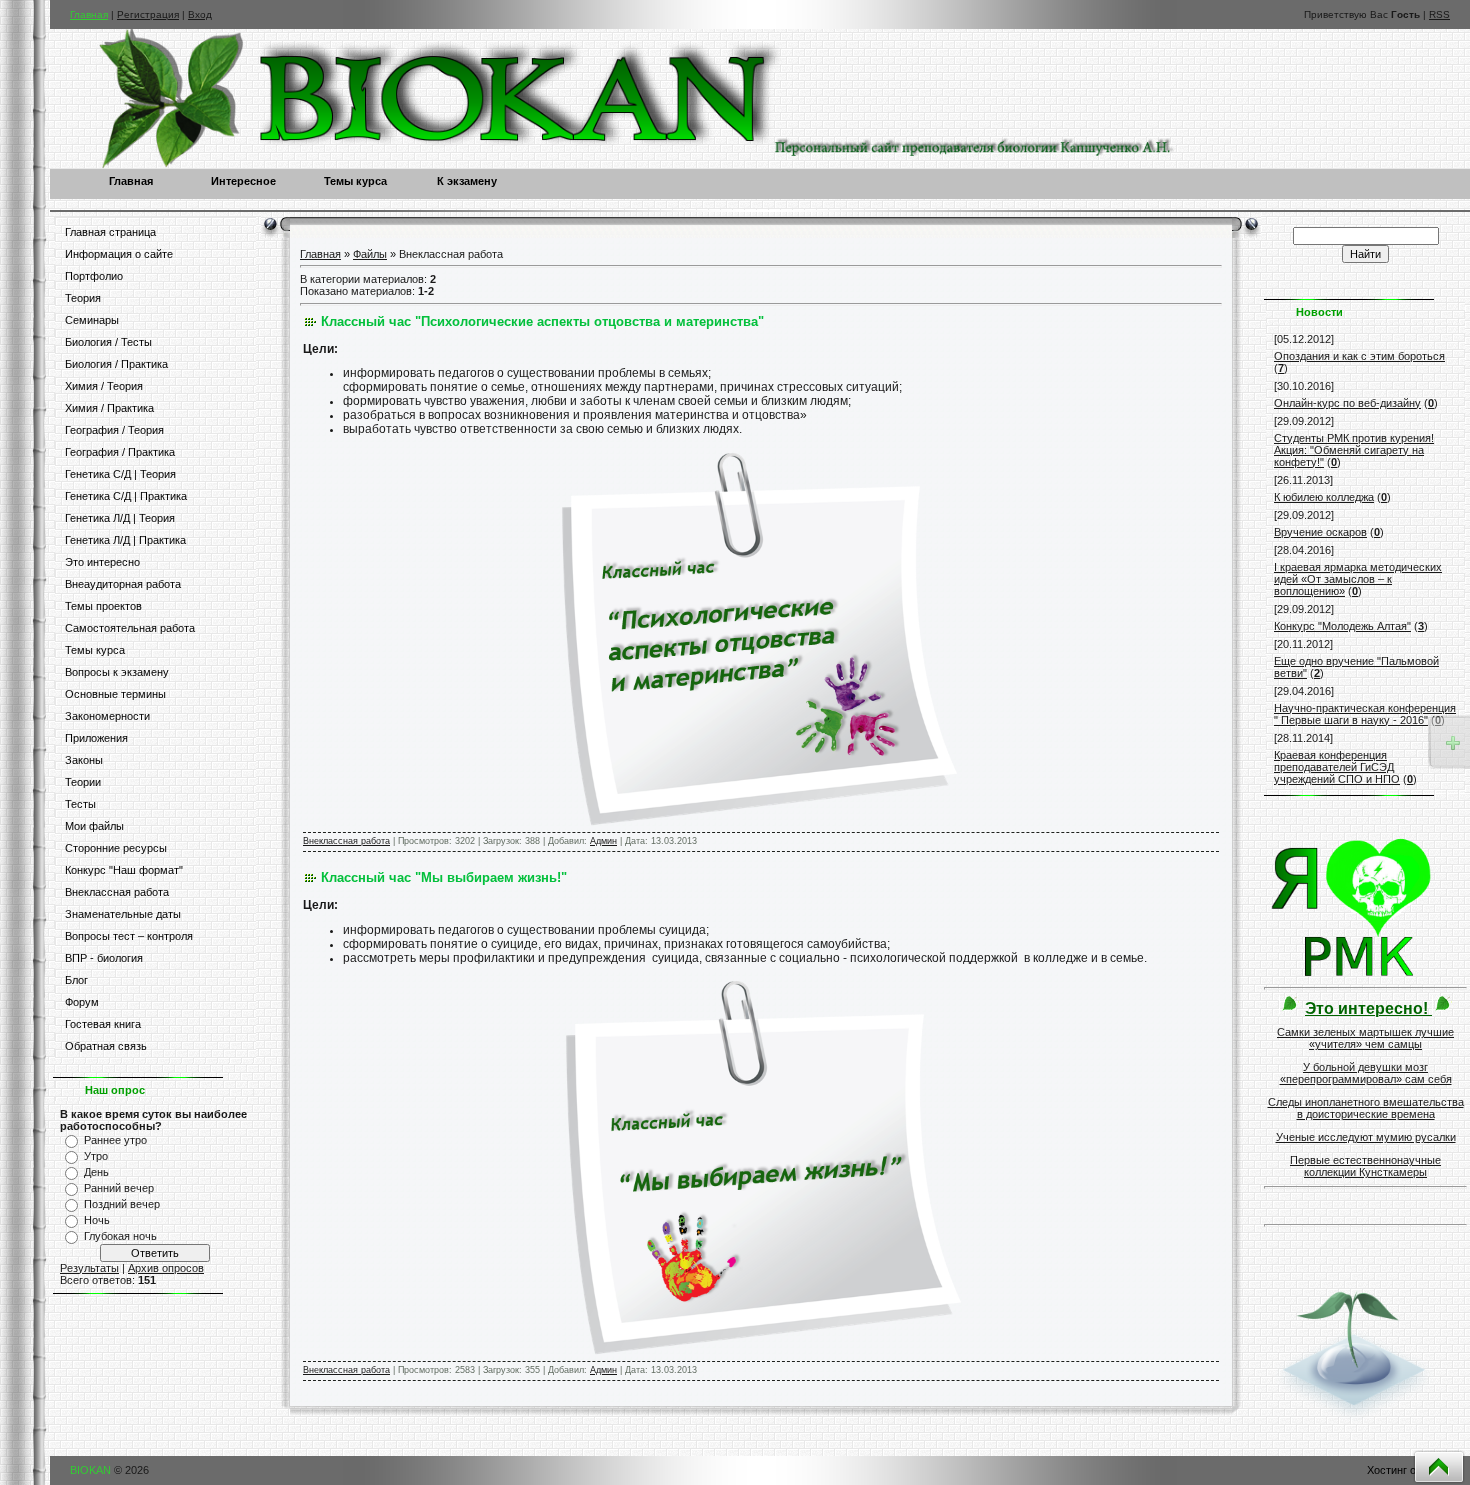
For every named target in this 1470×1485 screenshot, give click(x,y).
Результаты (89, 1268)
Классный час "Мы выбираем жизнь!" (444, 877)
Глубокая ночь (120, 1236)
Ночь (97, 1220)
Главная (89, 14)
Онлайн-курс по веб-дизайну (1347, 403)
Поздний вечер (122, 1204)
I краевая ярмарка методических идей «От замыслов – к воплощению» (1358, 579)
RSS (1439, 14)
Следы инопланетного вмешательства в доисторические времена (1366, 1108)
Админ (603, 841)
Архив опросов (166, 1268)
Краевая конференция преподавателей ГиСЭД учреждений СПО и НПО (1337, 767)
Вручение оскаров (1320, 532)
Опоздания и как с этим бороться (1359, 356)
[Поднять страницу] (1439, 1467)
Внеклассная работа (346, 841)
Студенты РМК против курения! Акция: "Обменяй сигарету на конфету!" (1354, 450)
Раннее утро (115, 1140)
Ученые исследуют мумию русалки (1366, 1137)
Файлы (370, 254)
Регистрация (148, 14)
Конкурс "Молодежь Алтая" (1342, 626)
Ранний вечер (119, 1188)
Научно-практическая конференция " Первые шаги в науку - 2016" (1365, 714)
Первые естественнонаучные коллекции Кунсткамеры (1365, 1166)
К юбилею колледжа (1324, 497)
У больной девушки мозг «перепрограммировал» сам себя (1366, 1073)
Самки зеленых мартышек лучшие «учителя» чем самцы (1365, 1038)
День (96, 1172)
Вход (200, 14)
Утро (96, 1156)
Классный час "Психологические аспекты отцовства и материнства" (542, 321)
